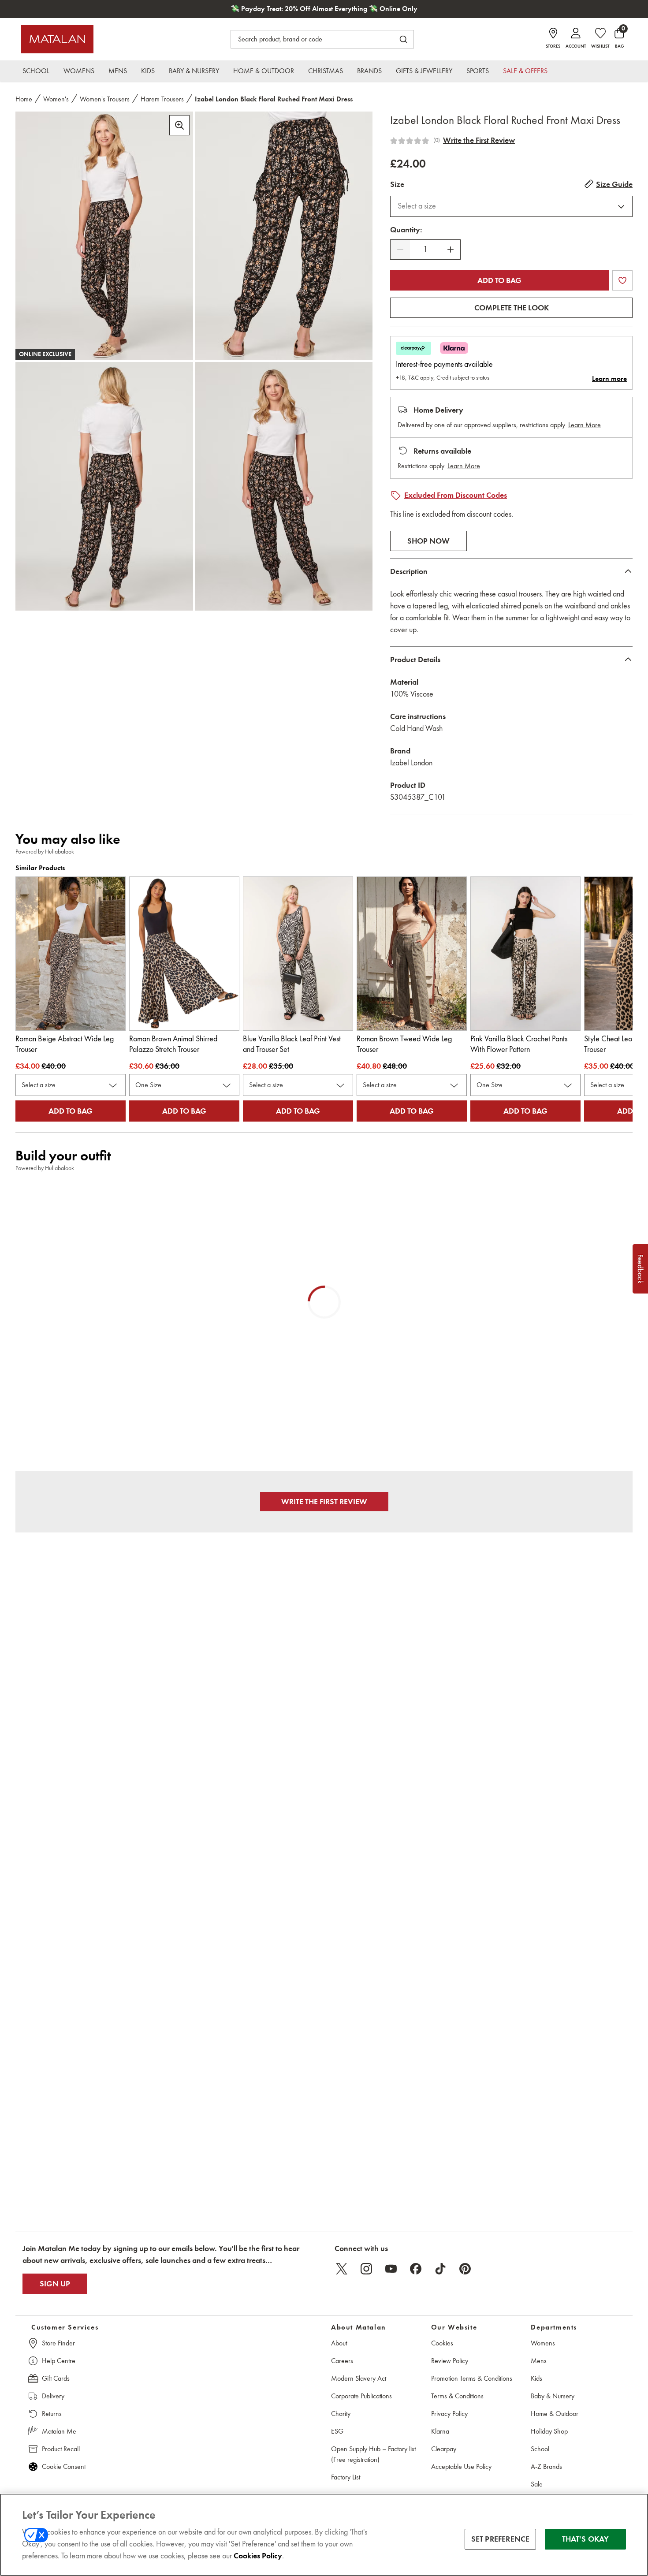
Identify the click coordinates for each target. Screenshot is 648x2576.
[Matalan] (57, 39)
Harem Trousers (162, 99)
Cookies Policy (258, 2556)
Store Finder (58, 2343)
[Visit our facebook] (416, 2269)
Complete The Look (512, 308)
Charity (341, 2414)
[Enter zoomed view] (179, 125)
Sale (537, 2484)
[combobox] (511, 206)
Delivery (53, 2396)
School (540, 2449)
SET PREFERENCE (501, 2539)
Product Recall (61, 2449)
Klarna (440, 2431)
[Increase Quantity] (451, 250)
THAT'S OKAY (586, 2539)
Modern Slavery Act (359, 2378)
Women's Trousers (105, 99)
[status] (425, 249)
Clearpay (444, 2449)
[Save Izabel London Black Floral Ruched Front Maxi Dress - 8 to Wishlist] (622, 280)
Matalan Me (59, 2431)
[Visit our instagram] (366, 2269)
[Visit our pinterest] (465, 2269)
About (339, 2343)
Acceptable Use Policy (461, 2466)
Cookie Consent (64, 2466)
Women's (56, 99)
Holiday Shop (549, 2431)
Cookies (442, 2343)
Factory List (346, 2477)
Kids (536, 2378)
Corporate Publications (361, 2396)
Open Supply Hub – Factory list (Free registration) (373, 2454)
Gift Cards (56, 2378)
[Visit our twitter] (342, 2269)
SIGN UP (55, 2284)
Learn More (585, 425)
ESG (337, 2431)
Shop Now (428, 541)
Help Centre (59, 2361)
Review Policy (450, 2361)
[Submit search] (403, 39)
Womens (543, 2343)
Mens (539, 2361)
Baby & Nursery (553, 2396)
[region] (324, 2535)
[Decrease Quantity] (400, 250)
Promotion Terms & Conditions (472, 2378)
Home (24, 99)
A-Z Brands (546, 2466)
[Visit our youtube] (391, 2269)
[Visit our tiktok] (440, 2269)
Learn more (609, 379)
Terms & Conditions (457, 2396)
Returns (52, 2414)
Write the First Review (479, 140)
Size (397, 184)
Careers (342, 2361)
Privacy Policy (449, 2414)
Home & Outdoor (555, 2414)
